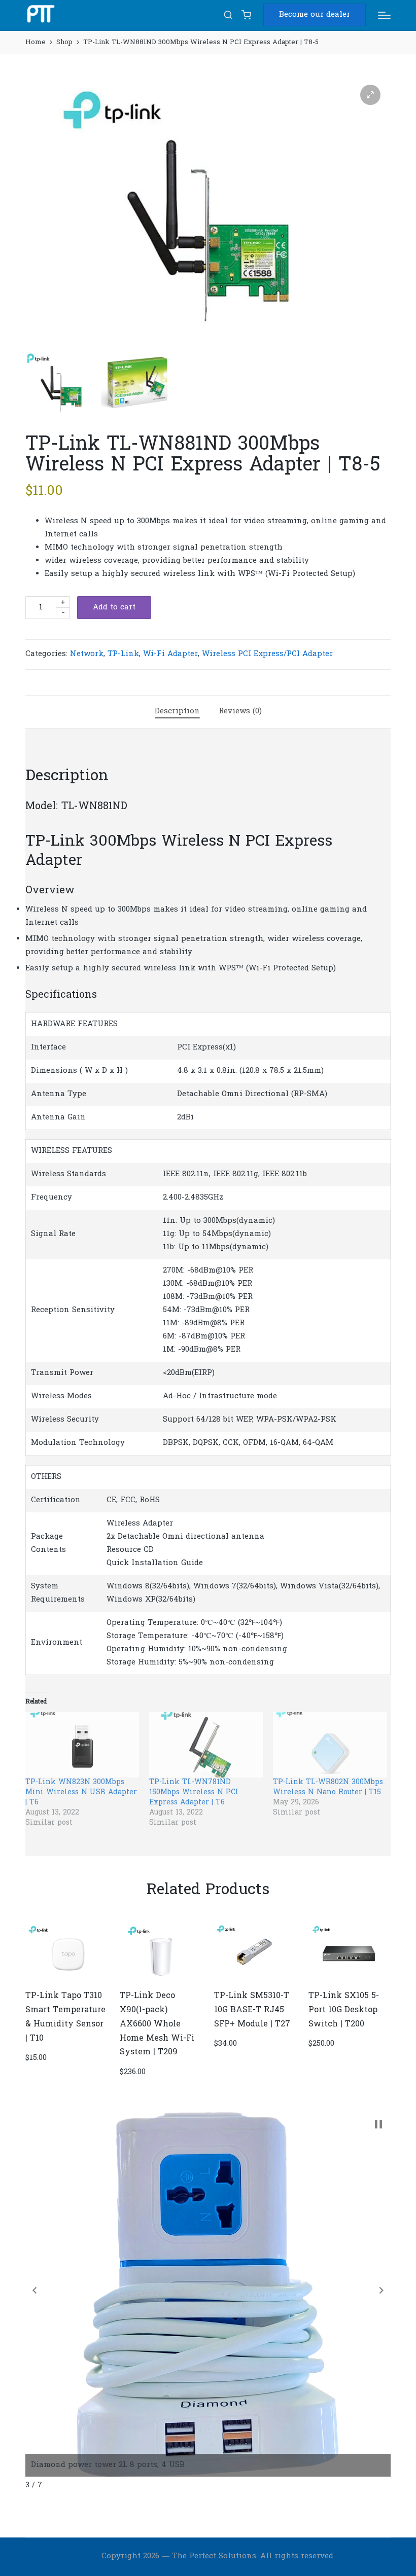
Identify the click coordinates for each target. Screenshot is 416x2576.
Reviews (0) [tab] (240, 711)
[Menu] (384, 15)
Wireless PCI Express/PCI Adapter (267, 654)
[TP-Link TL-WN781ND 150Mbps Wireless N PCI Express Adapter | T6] (206, 1745)
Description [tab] (177, 711)
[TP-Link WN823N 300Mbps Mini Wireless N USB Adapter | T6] (82, 1745)
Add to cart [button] (65, 1981)
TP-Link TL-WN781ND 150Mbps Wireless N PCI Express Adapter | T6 (194, 1792)
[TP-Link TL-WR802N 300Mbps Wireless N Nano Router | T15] (330, 1745)
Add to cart (114, 607)
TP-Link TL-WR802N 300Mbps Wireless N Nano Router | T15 (328, 1787)
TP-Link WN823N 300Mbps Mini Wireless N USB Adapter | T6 (81, 1792)
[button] (315, 15)
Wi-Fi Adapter (170, 654)
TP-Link (123, 654)
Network (87, 654)
